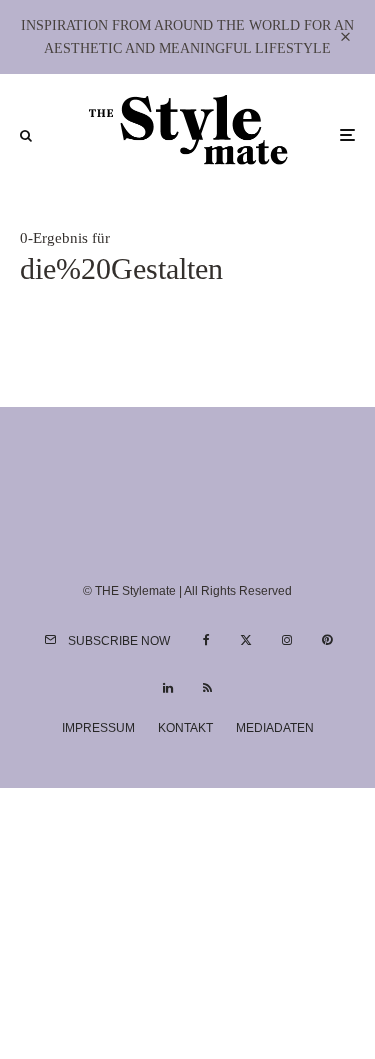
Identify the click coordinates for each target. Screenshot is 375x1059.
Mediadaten (275, 728)
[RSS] (207, 688)
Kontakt (185, 728)
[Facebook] (206, 640)
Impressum (98, 728)
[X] (246, 640)
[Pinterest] (327, 640)
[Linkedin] (168, 688)
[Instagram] (287, 640)
